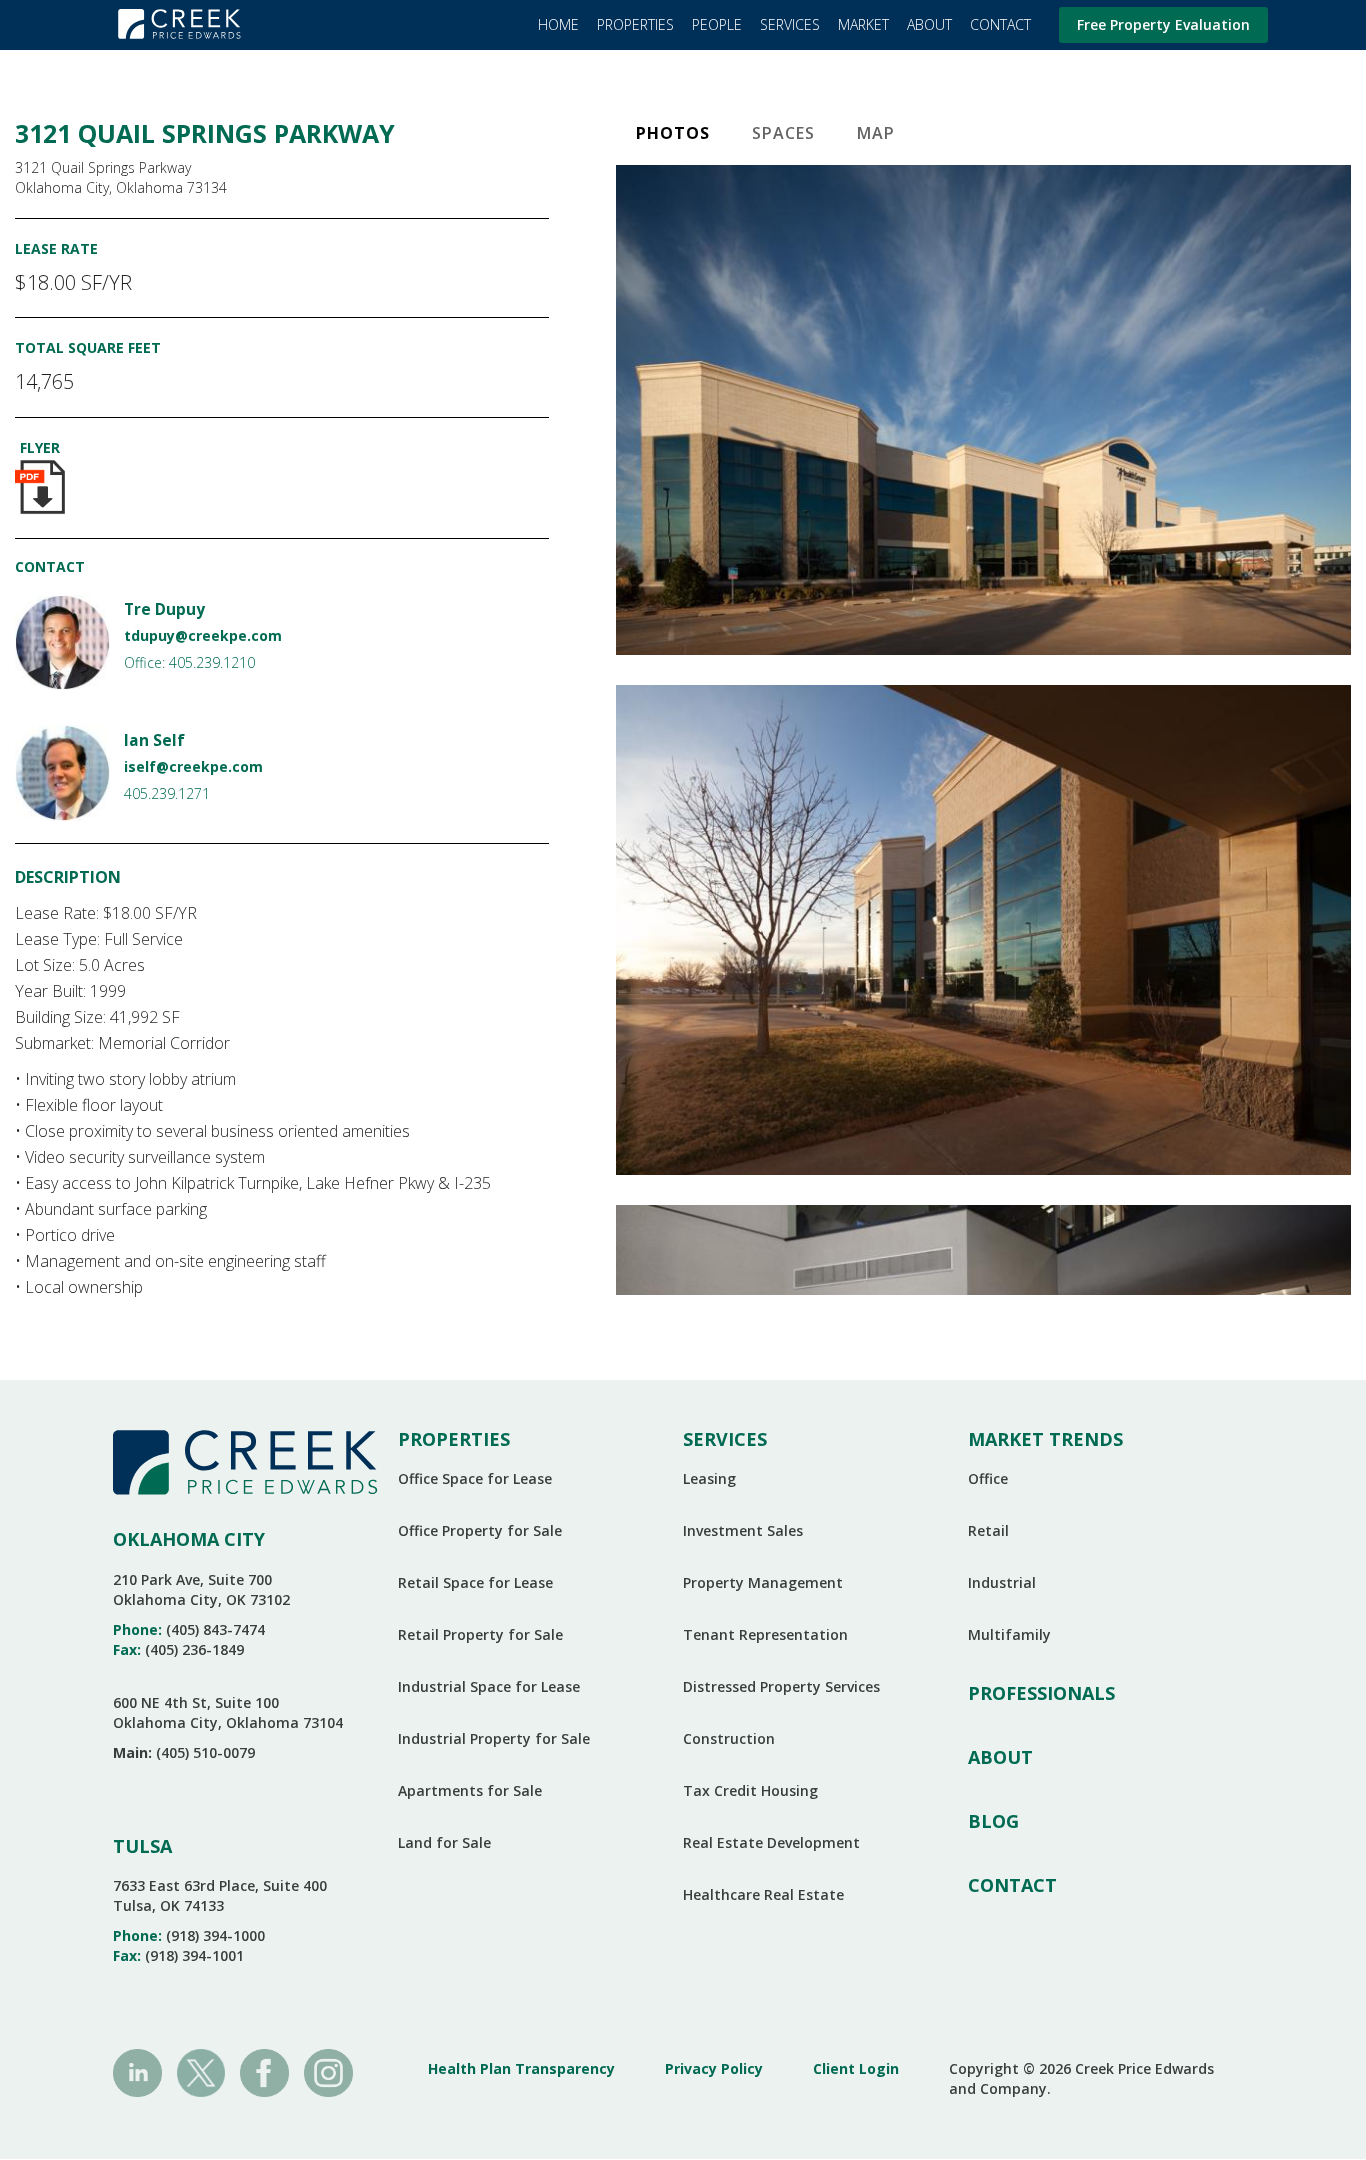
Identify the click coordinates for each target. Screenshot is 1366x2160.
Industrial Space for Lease (489, 1686)
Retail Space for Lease (475, 1582)
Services (790, 24)
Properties (635, 24)
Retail (988, 1530)
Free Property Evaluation (1163, 24)
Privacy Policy (714, 2068)
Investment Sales (743, 1530)
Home (558, 24)
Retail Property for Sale (480, 1634)
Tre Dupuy (164, 609)
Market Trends (1045, 1439)
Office (988, 1478)
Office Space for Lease (475, 1478)
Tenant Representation (765, 1634)
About (929, 24)
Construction (729, 1738)
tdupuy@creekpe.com (203, 635)
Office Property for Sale (480, 1530)
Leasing (709, 1478)
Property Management (763, 1582)
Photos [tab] (673, 133)
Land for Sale (444, 1842)
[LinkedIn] (137, 2071)
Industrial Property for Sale (494, 1738)
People (717, 24)
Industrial (1002, 1582)
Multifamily (1009, 1634)
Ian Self (154, 740)
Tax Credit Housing (750, 1790)
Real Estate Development (771, 1842)
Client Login (856, 2068)
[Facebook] (264, 2071)
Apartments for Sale (470, 1790)
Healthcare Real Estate (763, 1894)
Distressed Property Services (781, 1686)
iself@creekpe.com (193, 766)
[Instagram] (328, 2071)
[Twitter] (201, 2071)
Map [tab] (876, 133)
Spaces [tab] (783, 133)
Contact (1000, 24)
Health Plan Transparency (521, 2068)
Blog (993, 1821)
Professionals (1041, 1693)
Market (863, 24)
